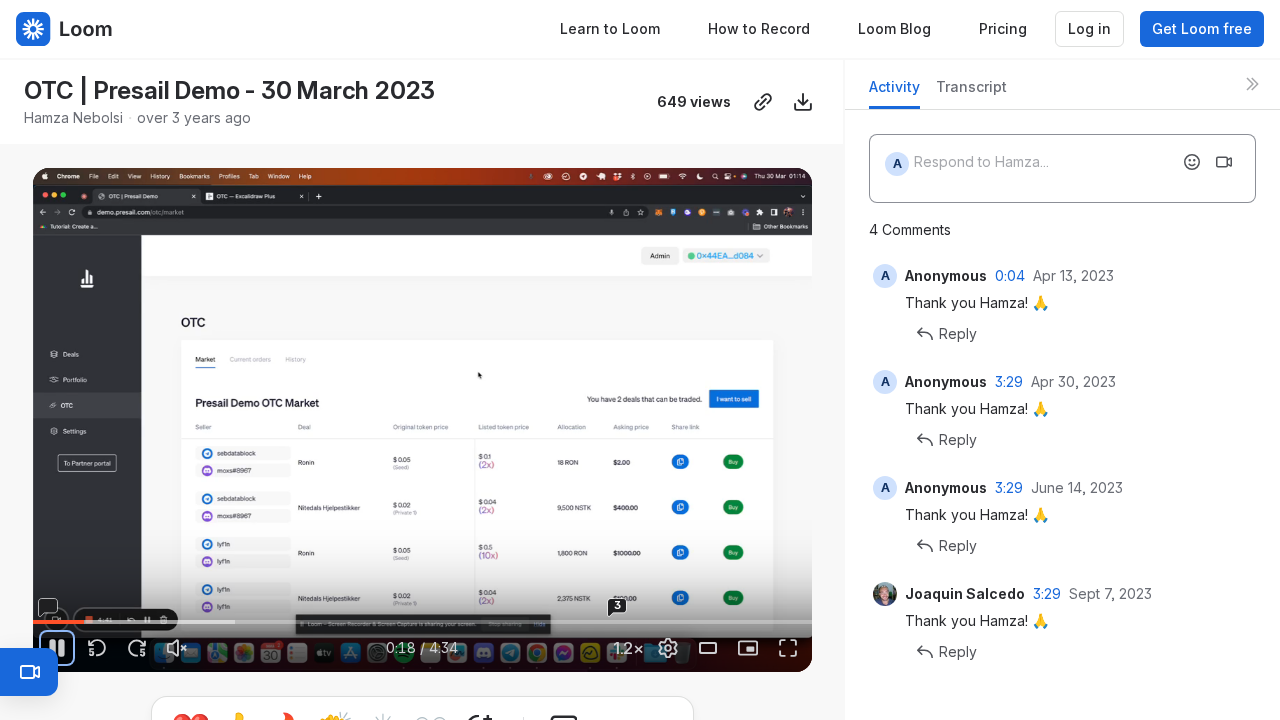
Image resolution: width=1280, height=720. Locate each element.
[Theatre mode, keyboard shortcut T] (708, 648)
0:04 (1010, 275)
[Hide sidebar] (1252, 84)
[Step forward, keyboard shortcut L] (137, 648)
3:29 (1009, 381)
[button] (267, 610)
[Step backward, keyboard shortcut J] (97, 648)
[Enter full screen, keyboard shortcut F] (788, 648)
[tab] (894, 92)
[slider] (423, 622)
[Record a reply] (1224, 162)
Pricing (1003, 28)
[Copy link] (763, 102)
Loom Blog (894, 28)
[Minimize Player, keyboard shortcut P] (748, 648)
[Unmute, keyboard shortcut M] (177, 648)
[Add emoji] (1192, 162)
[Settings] (668, 648)
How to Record (759, 28)
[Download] (803, 102)
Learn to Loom (610, 28)
